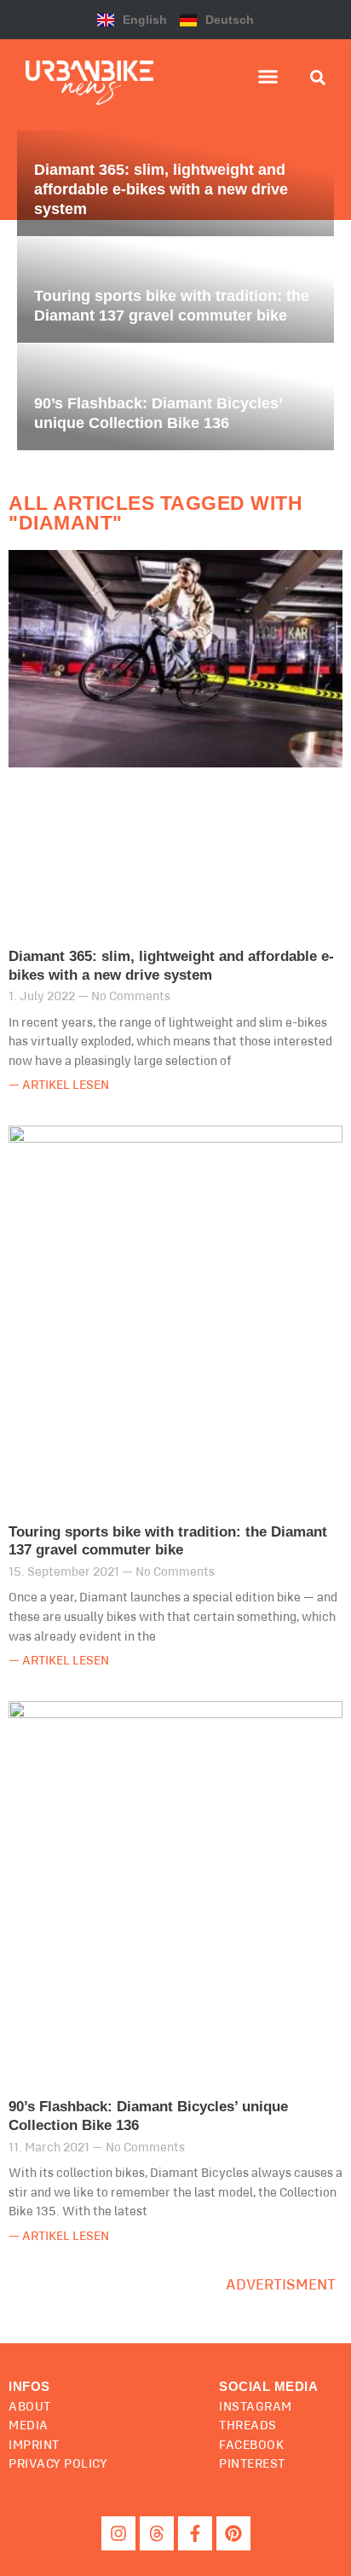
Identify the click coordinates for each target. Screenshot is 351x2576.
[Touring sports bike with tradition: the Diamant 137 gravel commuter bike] (175, 290)
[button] (268, 77)
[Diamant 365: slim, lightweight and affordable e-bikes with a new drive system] (175, 183)
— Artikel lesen (59, 1085)
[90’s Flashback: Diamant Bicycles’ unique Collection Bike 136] (175, 397)
